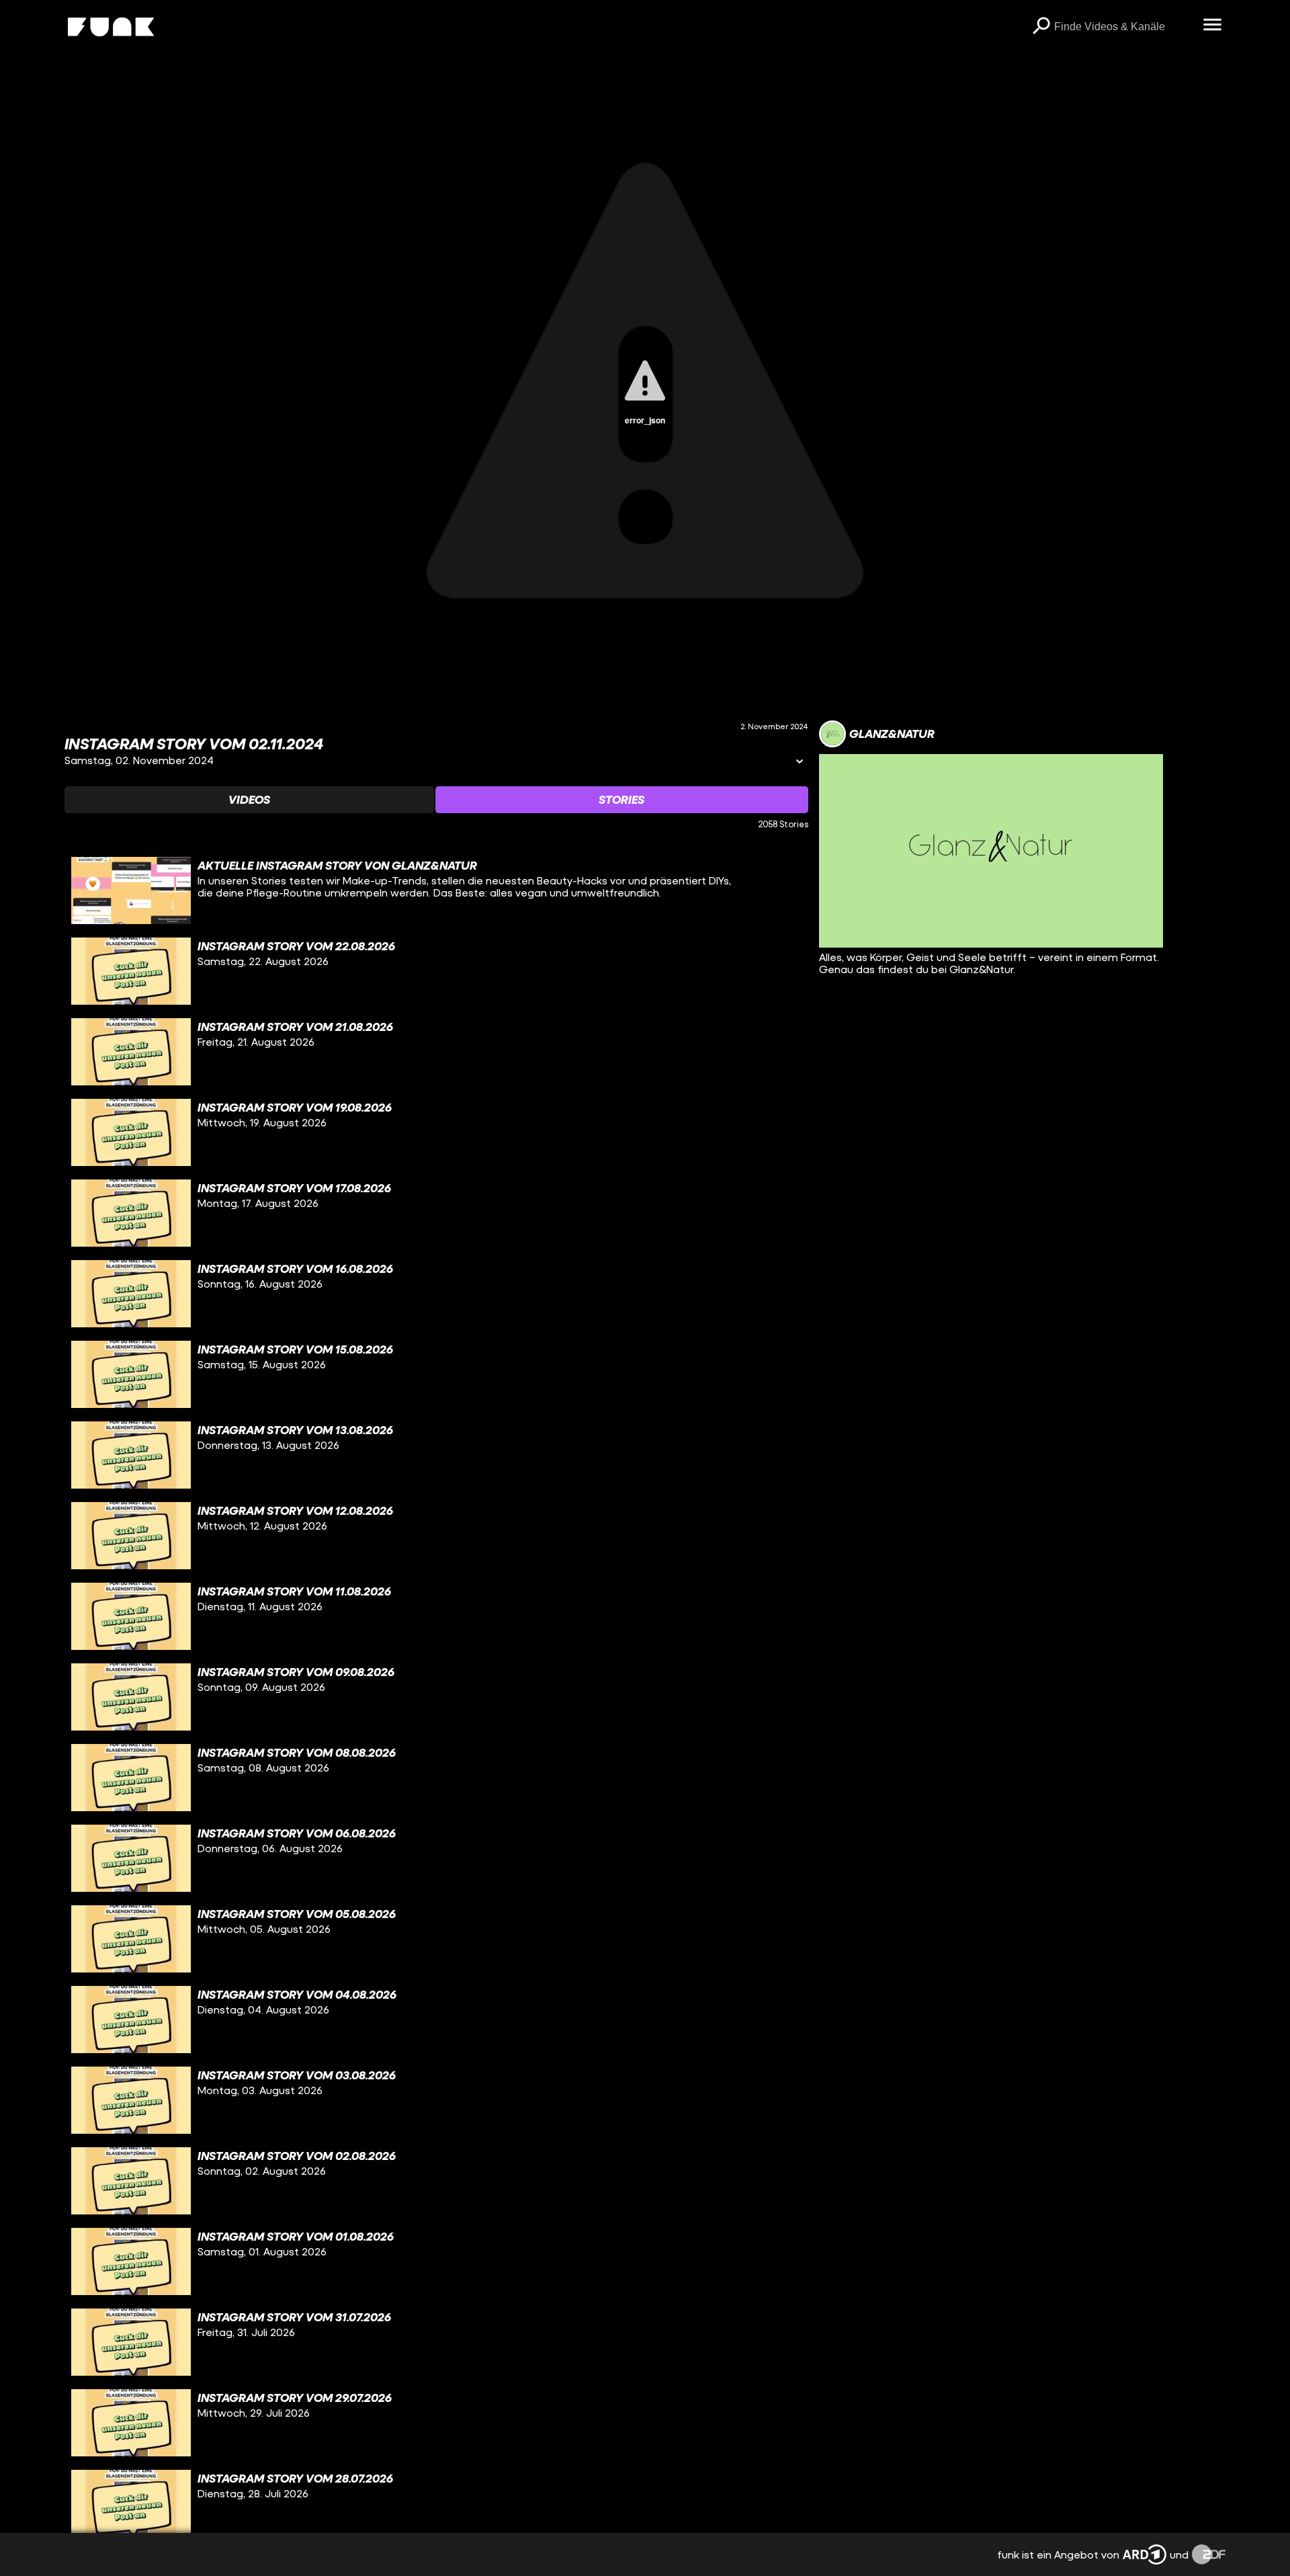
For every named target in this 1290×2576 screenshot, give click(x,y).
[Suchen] (1041, 27)
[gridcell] (436, 890)
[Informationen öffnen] (800, 762)
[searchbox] (1124, 27)
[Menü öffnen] (1212, 26)
